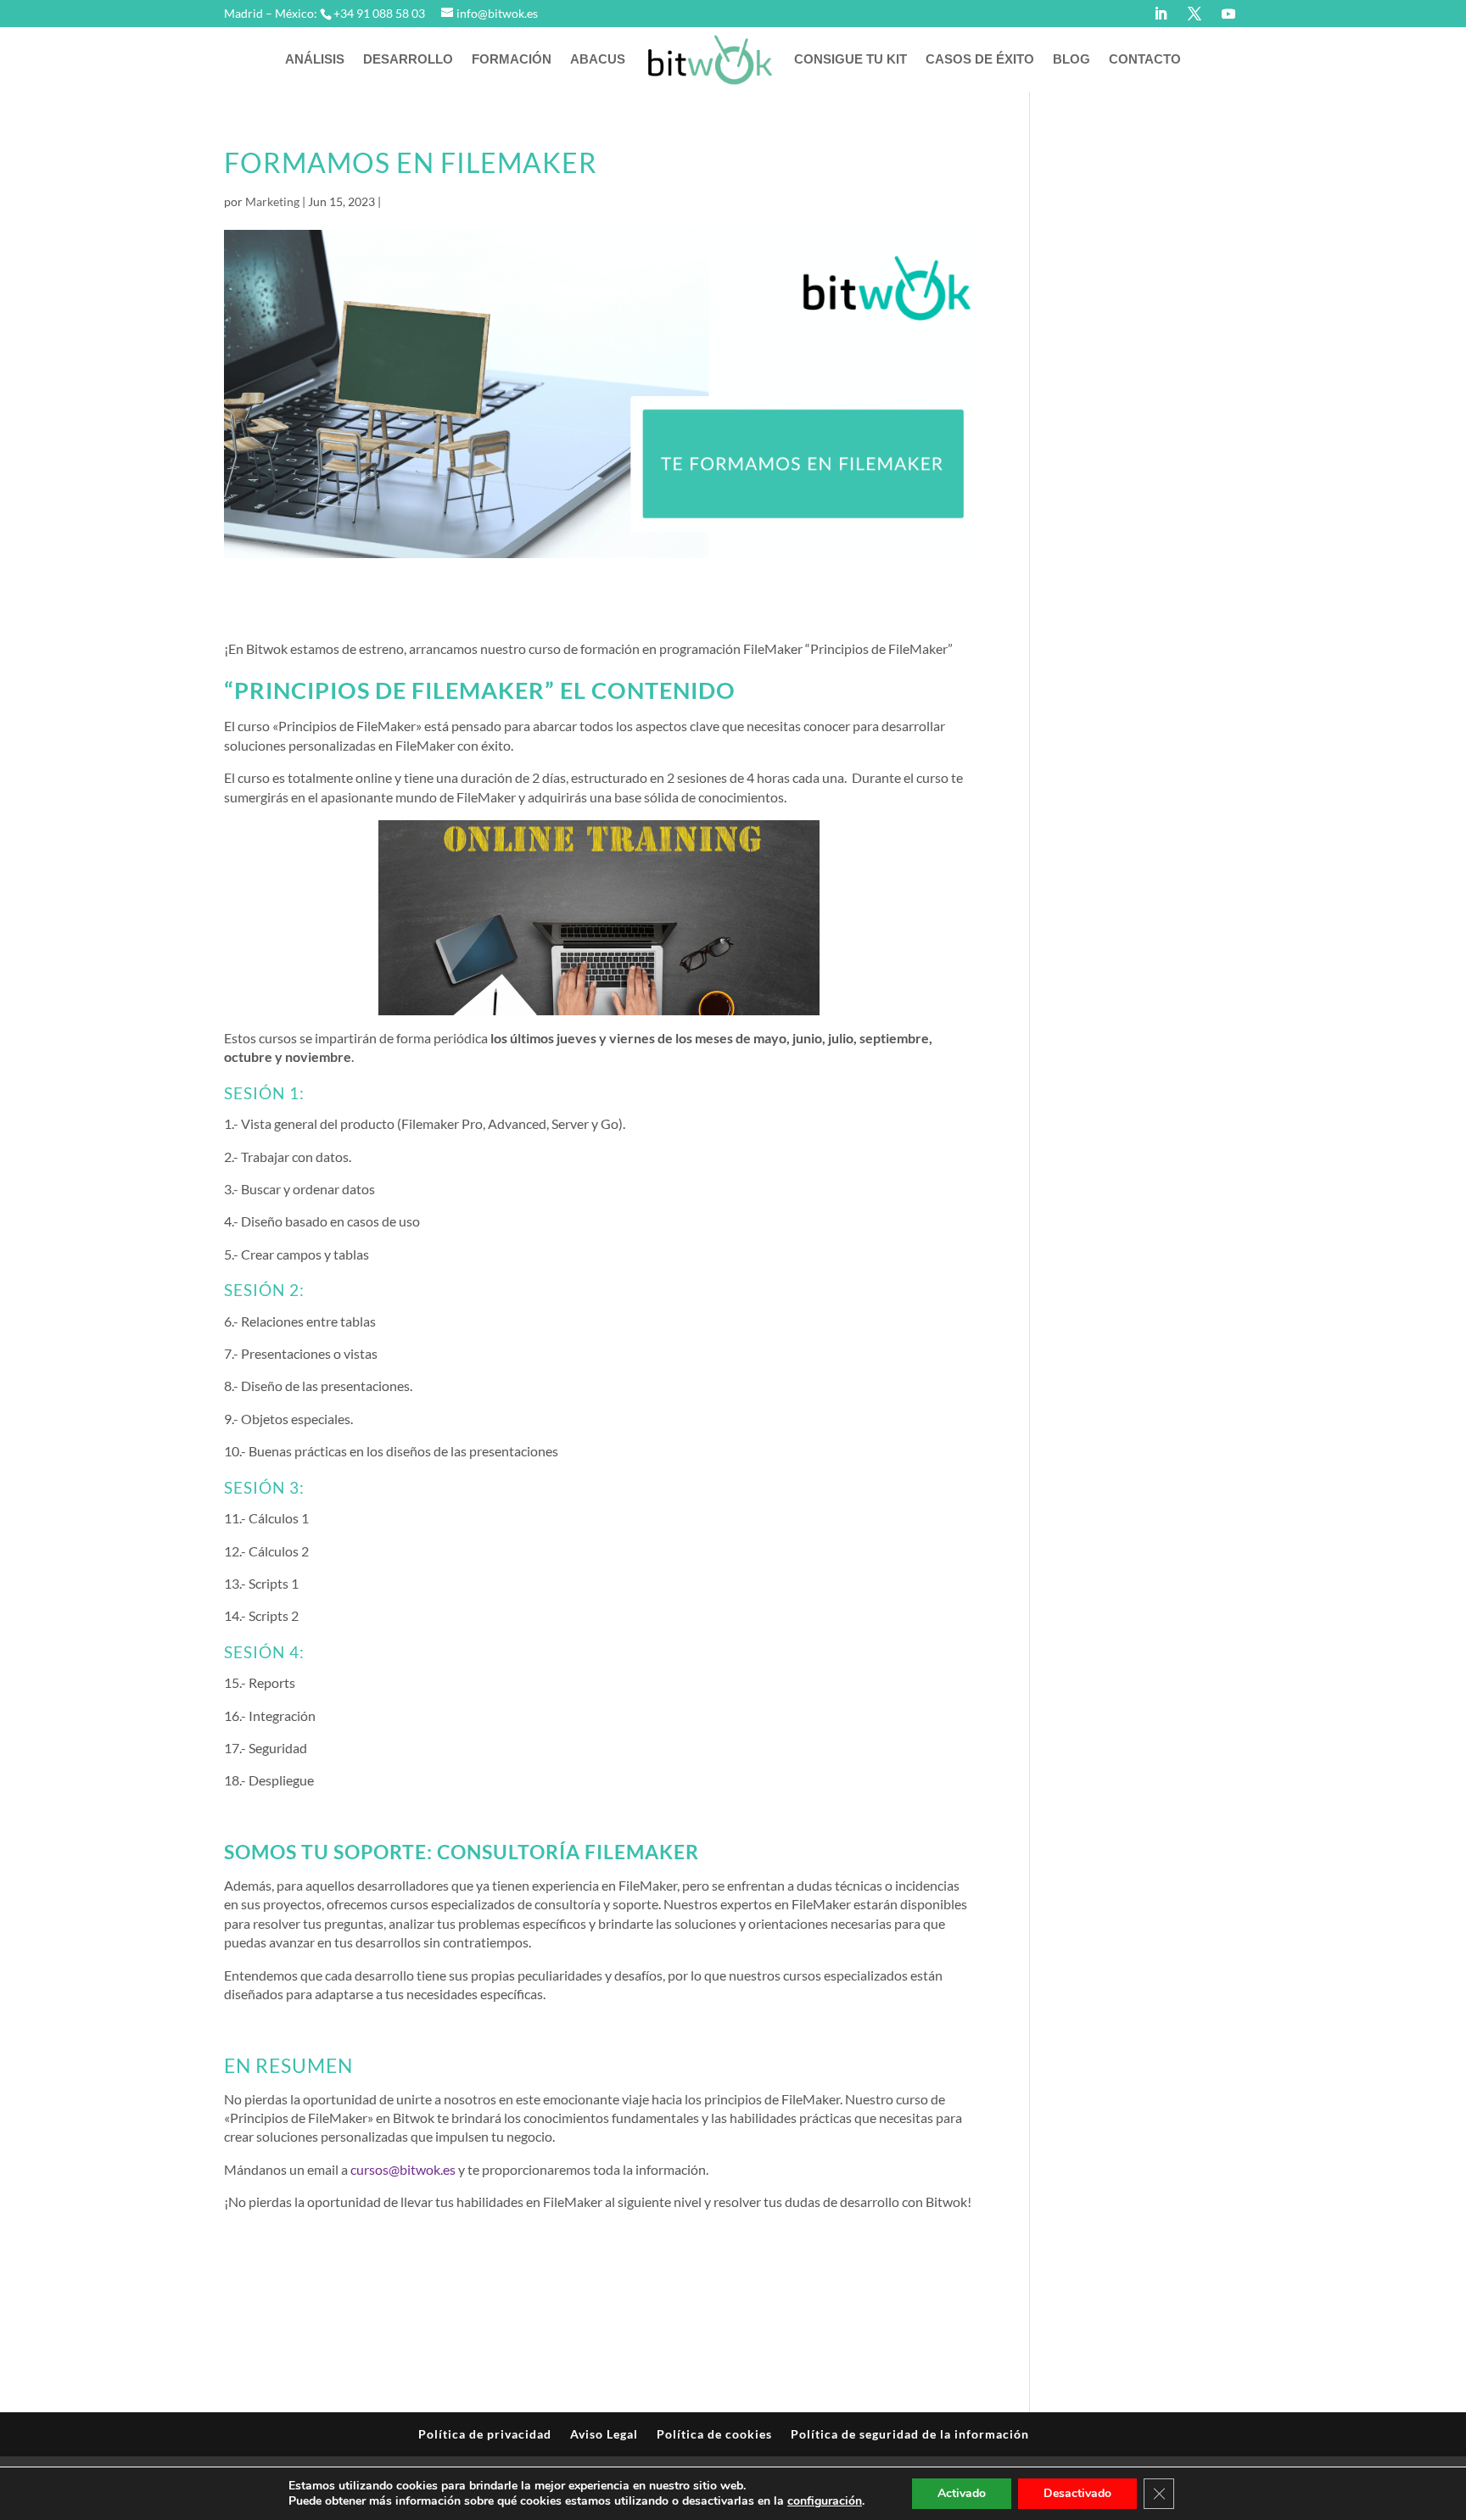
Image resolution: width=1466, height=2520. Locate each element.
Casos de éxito (980, 59)
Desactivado (1077, 2493)
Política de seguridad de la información (910, 2434)
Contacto (1145, 59)
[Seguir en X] (1195, 14)
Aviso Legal (604, 2434)
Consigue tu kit (851, 59)
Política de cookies (714, 2434)
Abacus (598, 59)
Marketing (272, 201)
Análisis (315, 59)
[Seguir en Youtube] (1228, 14)
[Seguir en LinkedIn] (1161, 14)
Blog (1072, 59)
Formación (512, 59)
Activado (962, 2493)
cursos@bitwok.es (403, 2169)
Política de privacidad (485, 2434)
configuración (825, 2501)
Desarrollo (408, 59)
